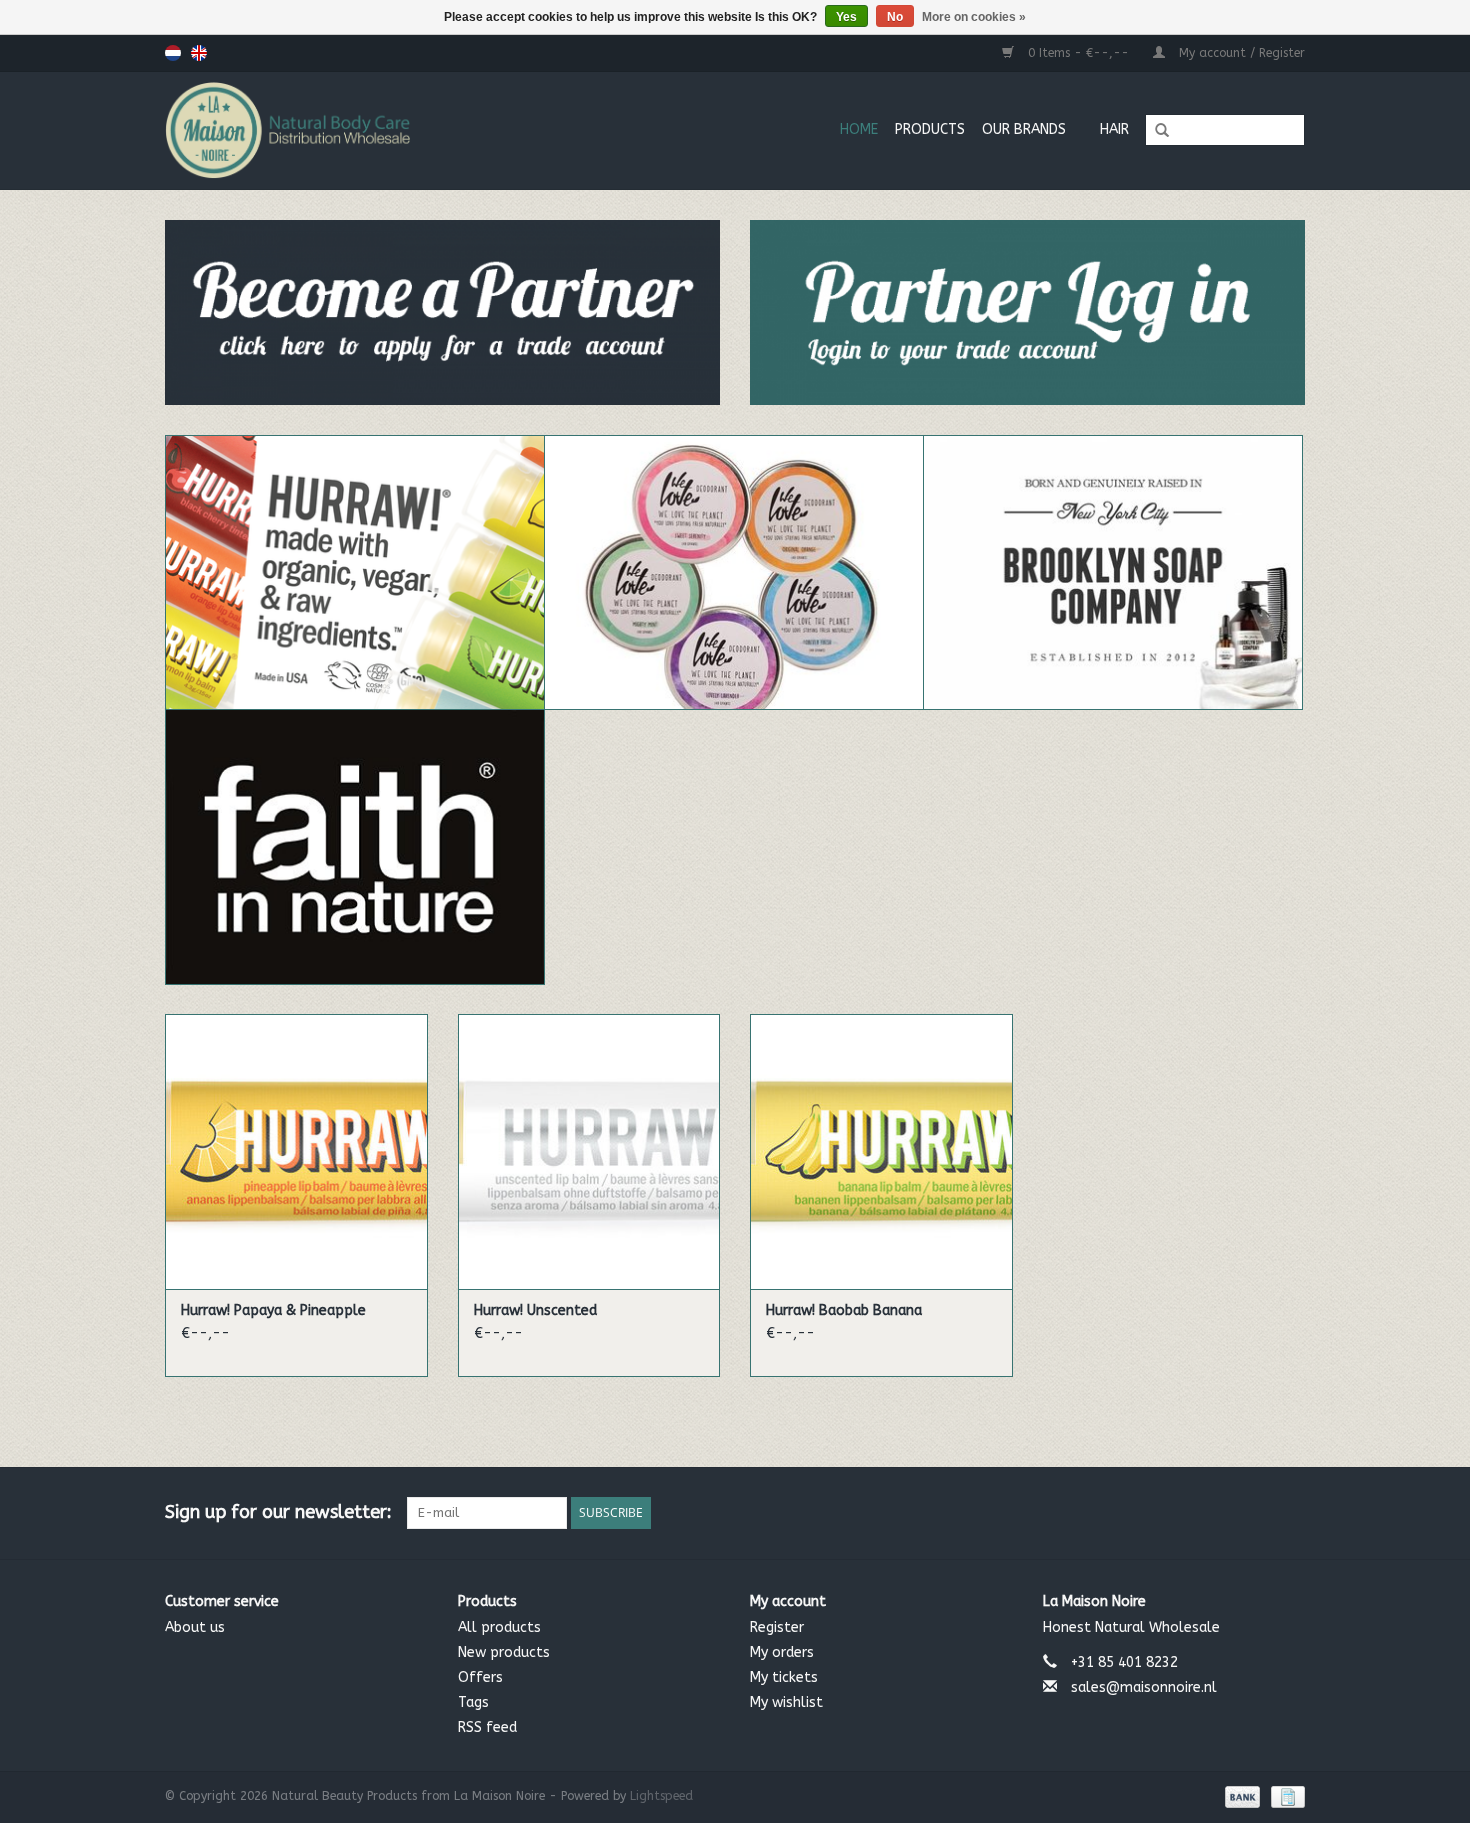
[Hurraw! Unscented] (589, 1151)
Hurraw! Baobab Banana (844, 1310)
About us (195, 1627)
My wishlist (786, 1702)
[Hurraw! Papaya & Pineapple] (296, 1151)
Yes (846, 17)
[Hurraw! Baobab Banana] (881, 1151)
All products (499, 1627)
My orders (782, 1652)
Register (777, 1627)
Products (930, 129)
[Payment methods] (1241, 1796)
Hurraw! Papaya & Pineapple (273, 1310)
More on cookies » (974, 17)
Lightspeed (661, 1796)
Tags (473, 1702)
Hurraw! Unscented (535, 1310)
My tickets (784, 1677)
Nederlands (173, 53)
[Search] (1155, 131)
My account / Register (1240, 53)
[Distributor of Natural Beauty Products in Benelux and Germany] (360, 130)
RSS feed (487, 1727)
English (199, 53)
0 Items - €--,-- (1078, 53)
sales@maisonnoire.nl (1144, 1687)
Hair (1114, 129)
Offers (480, 1677)
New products (504, 1652)
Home (859, 129)
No (895, 17)
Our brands (1024, 129)
